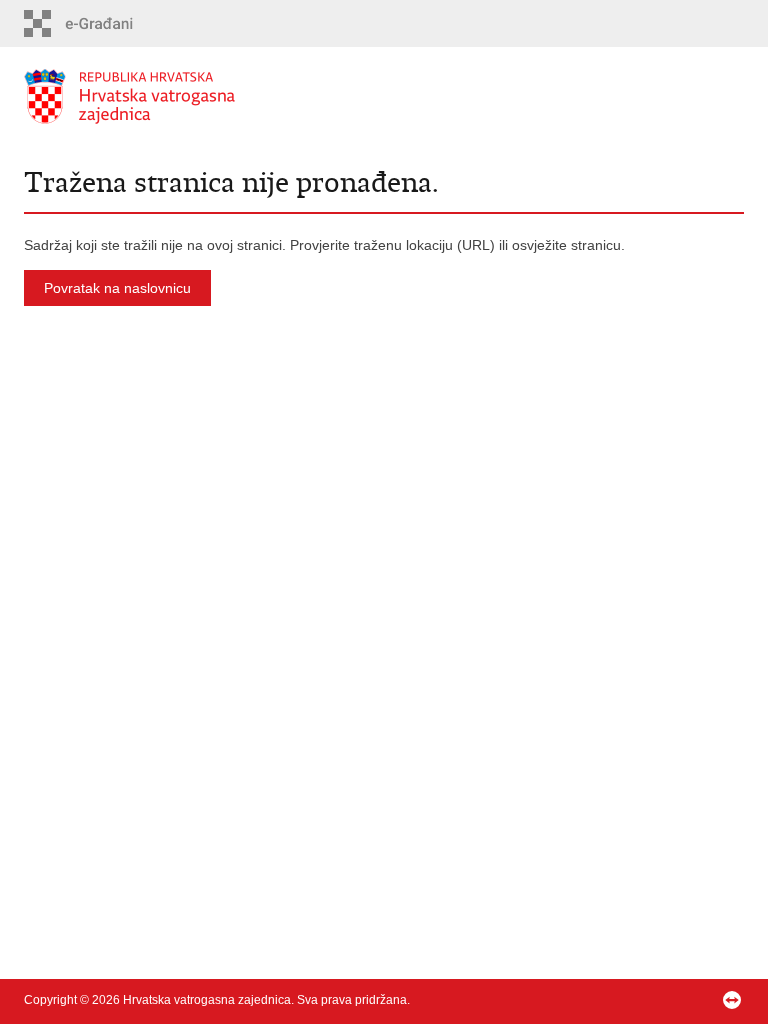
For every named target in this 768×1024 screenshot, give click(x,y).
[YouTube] (702, 1000)
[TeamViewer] (733, 1000)
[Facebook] (609, 1000)
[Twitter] (671, 1000)
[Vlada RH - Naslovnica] (204, 96)
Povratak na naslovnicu (117, 288)
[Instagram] (640, 1000)
